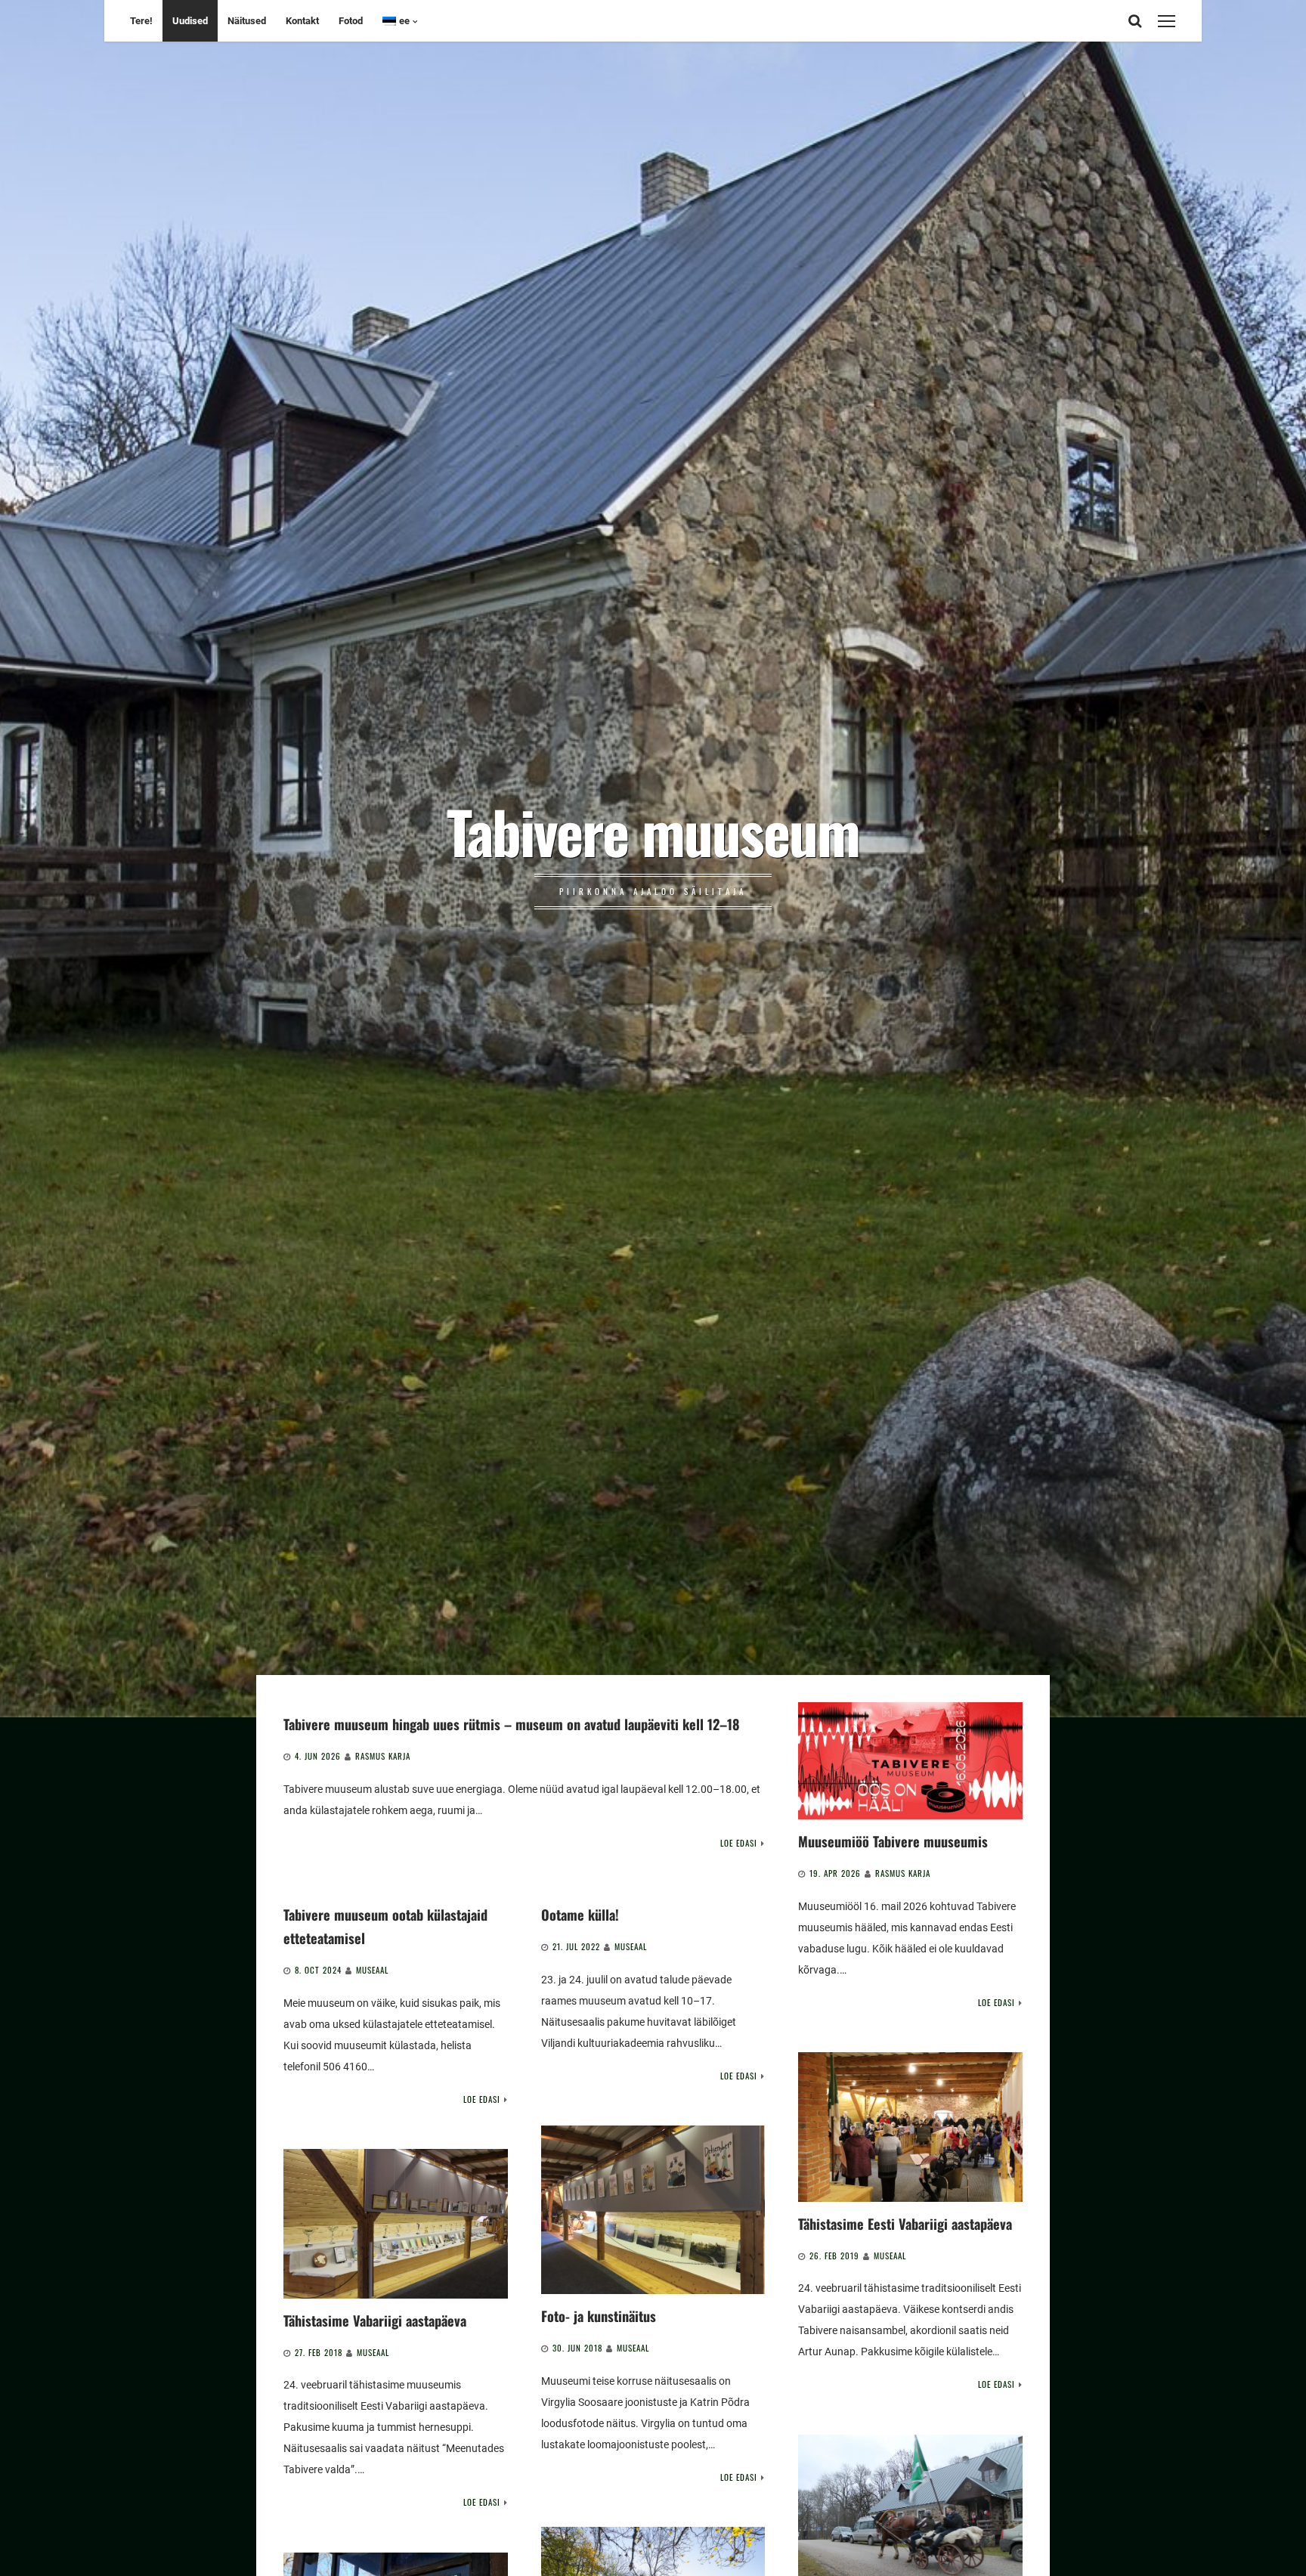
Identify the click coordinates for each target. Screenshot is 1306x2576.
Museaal (372, 1970)
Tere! (141, 21)
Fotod (351, 21)
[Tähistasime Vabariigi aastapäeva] (396, 2223)
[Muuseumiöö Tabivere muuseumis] (910, 1761)
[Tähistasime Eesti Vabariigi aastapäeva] (910, 2127)
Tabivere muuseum (653, 831)
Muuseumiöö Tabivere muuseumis (893, 1841)
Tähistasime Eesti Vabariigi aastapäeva (905, 2223)
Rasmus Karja (383, 1756)
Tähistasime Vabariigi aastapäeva (375, 2320)
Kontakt (302, 21)
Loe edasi (739, 1843)
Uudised (190, 21)
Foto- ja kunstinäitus (599, 2316)
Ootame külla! (580, 1914)
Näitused (247, 21)
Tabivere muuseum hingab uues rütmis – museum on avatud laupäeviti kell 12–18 (511, 1724)
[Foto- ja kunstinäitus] (653, 2210)
